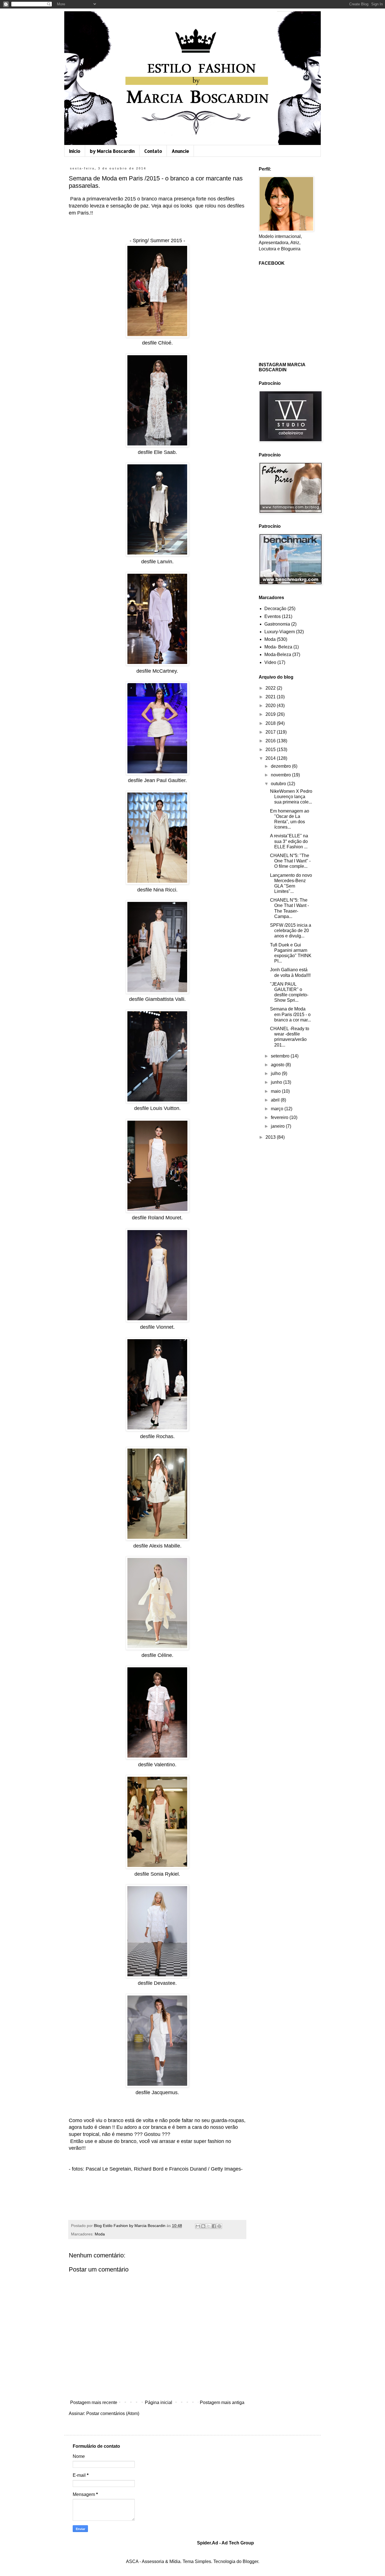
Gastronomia (277, 624)
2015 (271, 750)
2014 (271, 758)
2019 (271, 714)
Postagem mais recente (94, 2402)
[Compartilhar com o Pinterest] (219, 2226)
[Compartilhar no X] (209, 2226)
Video (270, 662)
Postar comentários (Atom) (113, 2413)
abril (276, 1100)
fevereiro (280, 1117)
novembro (281, 775)
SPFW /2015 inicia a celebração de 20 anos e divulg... (291, 931)
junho (277, 1082)
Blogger (250, 2561)
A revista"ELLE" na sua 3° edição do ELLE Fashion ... (289, 841)
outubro (279, 784)
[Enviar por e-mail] (198, 2226)
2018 (271, 723)
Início (75, 151)
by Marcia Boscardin (112, 151)
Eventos (273, 616)
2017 (271, 732)
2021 (271, 697)
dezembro (281, 766)
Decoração (275, 609)
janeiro (278, 1126)
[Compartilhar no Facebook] (214, 2226)
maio (276, 1091)
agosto (278, 1065)
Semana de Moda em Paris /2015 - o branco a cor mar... (290, 1014)
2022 (271, 688)
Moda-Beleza (278, 655)
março (278, 1109)
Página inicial (159, 2402)
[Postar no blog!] (203, 2226)
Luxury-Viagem (280, 632)
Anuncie (180, 151)
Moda (100, 2234)
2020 (271, 706)
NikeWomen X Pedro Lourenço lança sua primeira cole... (291, 797)
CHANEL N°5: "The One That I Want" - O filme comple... (290, 861)
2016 (271, 741)
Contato (153, 151)
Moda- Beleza (278, 647)
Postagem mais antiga (222, 2402)
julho (276, 1073)
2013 (271, 1137)
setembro (281, 1056)
